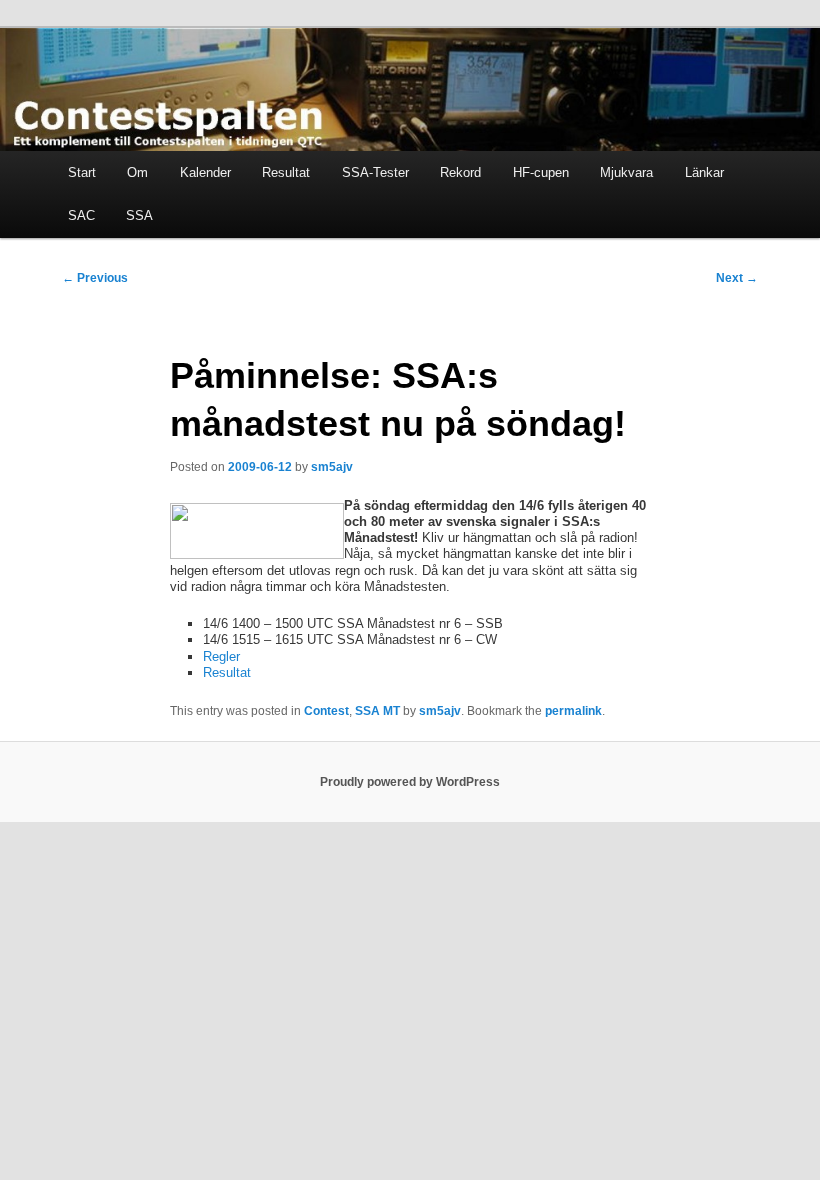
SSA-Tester (375, 172)
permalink (573, 711)
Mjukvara (626, 172)
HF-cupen (541, 172)
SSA (139, 215)
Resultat (286, 172)
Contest (326, 711)
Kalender (205, 172)
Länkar (704, 172)
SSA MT (377, 711)
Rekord (460, 172)
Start (82, 172)
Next (737, 278)
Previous (95, 278)
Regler (221, 656)
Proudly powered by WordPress (410, 782)
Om (137, 172)
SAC (81, 215)
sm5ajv (332, 467)
